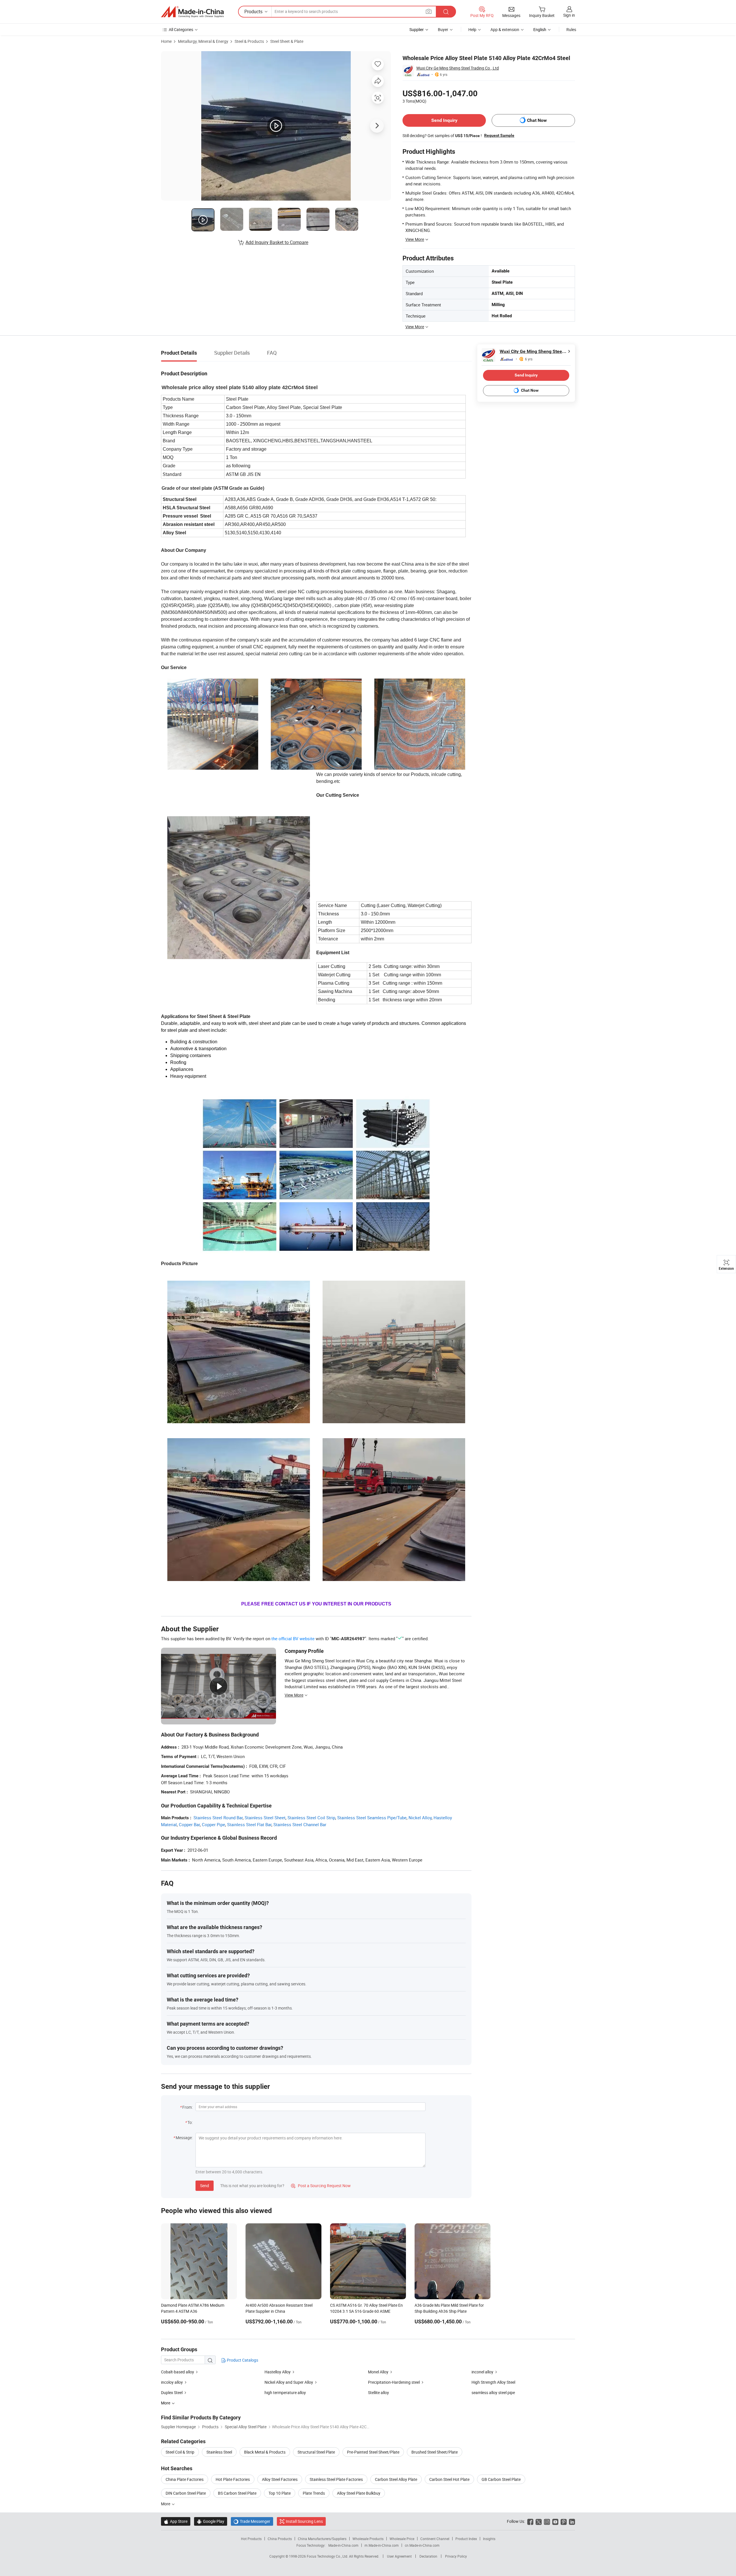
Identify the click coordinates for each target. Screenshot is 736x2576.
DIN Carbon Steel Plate (186, 2493)
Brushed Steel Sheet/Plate (435, 2452)
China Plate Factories (185, 2479)
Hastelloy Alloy (278, 2372)
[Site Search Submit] (446, 12)
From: (187, 2107)
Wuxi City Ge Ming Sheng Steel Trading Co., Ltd (458, 68)
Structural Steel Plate (316, 2452)
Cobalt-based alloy (178, 2372)
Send (205, 2186)
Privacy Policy (456, 2556)
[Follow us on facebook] (530, 2521)
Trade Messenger (252, 2521)
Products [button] (253, 11)
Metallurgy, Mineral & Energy (203, 41)
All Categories (181, 29)
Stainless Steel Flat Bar (249, 1824)
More (166, 2504)
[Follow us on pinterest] (564, 2521)
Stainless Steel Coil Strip (311, 1818)
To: (190, 2122)
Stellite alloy (378, 2392)
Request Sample (499, 135)
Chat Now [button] (537, 120)
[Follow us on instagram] (547, 2521)
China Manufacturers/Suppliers (322, 2539)
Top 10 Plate (280, 2493)
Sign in (569, 15)
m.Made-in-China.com (382, 2545)
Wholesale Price (402, 2539)
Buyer (443, 29)
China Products (280, 2539)
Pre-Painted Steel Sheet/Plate (373, 2452)
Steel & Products (249, 41)
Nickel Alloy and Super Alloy (289, 2382)
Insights (489, 2539)
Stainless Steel (219, 2452)
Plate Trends (314, 2493)
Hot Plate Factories (233, 2479)
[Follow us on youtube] (555, 2521)
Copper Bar (189, 1824)
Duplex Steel (172, 2392)
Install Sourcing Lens (304, 2521)
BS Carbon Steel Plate (237, 2493)
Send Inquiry (444, 120)
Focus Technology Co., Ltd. (328, 2556)
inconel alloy (483, 2372)
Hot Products (251, 2539)
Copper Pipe (213, 1824)
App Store (176, 2521)
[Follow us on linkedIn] (572, 2521)
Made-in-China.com (343, 2545)
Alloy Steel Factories (280, 2479)
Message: (184, 2138)
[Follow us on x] (539, 2521)
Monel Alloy (379, 2372)
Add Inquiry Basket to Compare (277, 242)
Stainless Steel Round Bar (218, 1818)
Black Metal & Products (265, 2452)
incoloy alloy (172, 2382)
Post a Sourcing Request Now (321, 2186)
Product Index (466, 2539)
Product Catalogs (242, 2360)
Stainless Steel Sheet (265, 1818)
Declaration (428, 2556)
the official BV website (293, 1638)
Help (472, 29)
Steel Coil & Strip (180, 2452)
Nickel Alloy (420, 1818)
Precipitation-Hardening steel (394, 2382)
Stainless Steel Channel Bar (300, 1824)
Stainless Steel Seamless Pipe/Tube (372, 1818)
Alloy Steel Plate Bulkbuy (359, 2493)
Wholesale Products (368, 2539)
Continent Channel (435, 2539)
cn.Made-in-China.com (422, 2545)
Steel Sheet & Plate (287, 41)
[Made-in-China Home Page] (192, 12)
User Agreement (399, 2556)
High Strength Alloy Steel (493, 2382)
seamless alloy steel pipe (493, 2392)
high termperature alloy (285, 2392)
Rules (571, 29)
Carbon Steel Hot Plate (449, 2479)
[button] (429, 11)
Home (166, 41)
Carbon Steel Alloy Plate (396, 2479)
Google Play (211, 2521)
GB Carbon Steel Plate (501, 2479)
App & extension (505, 29)
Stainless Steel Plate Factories (336, 2479)
